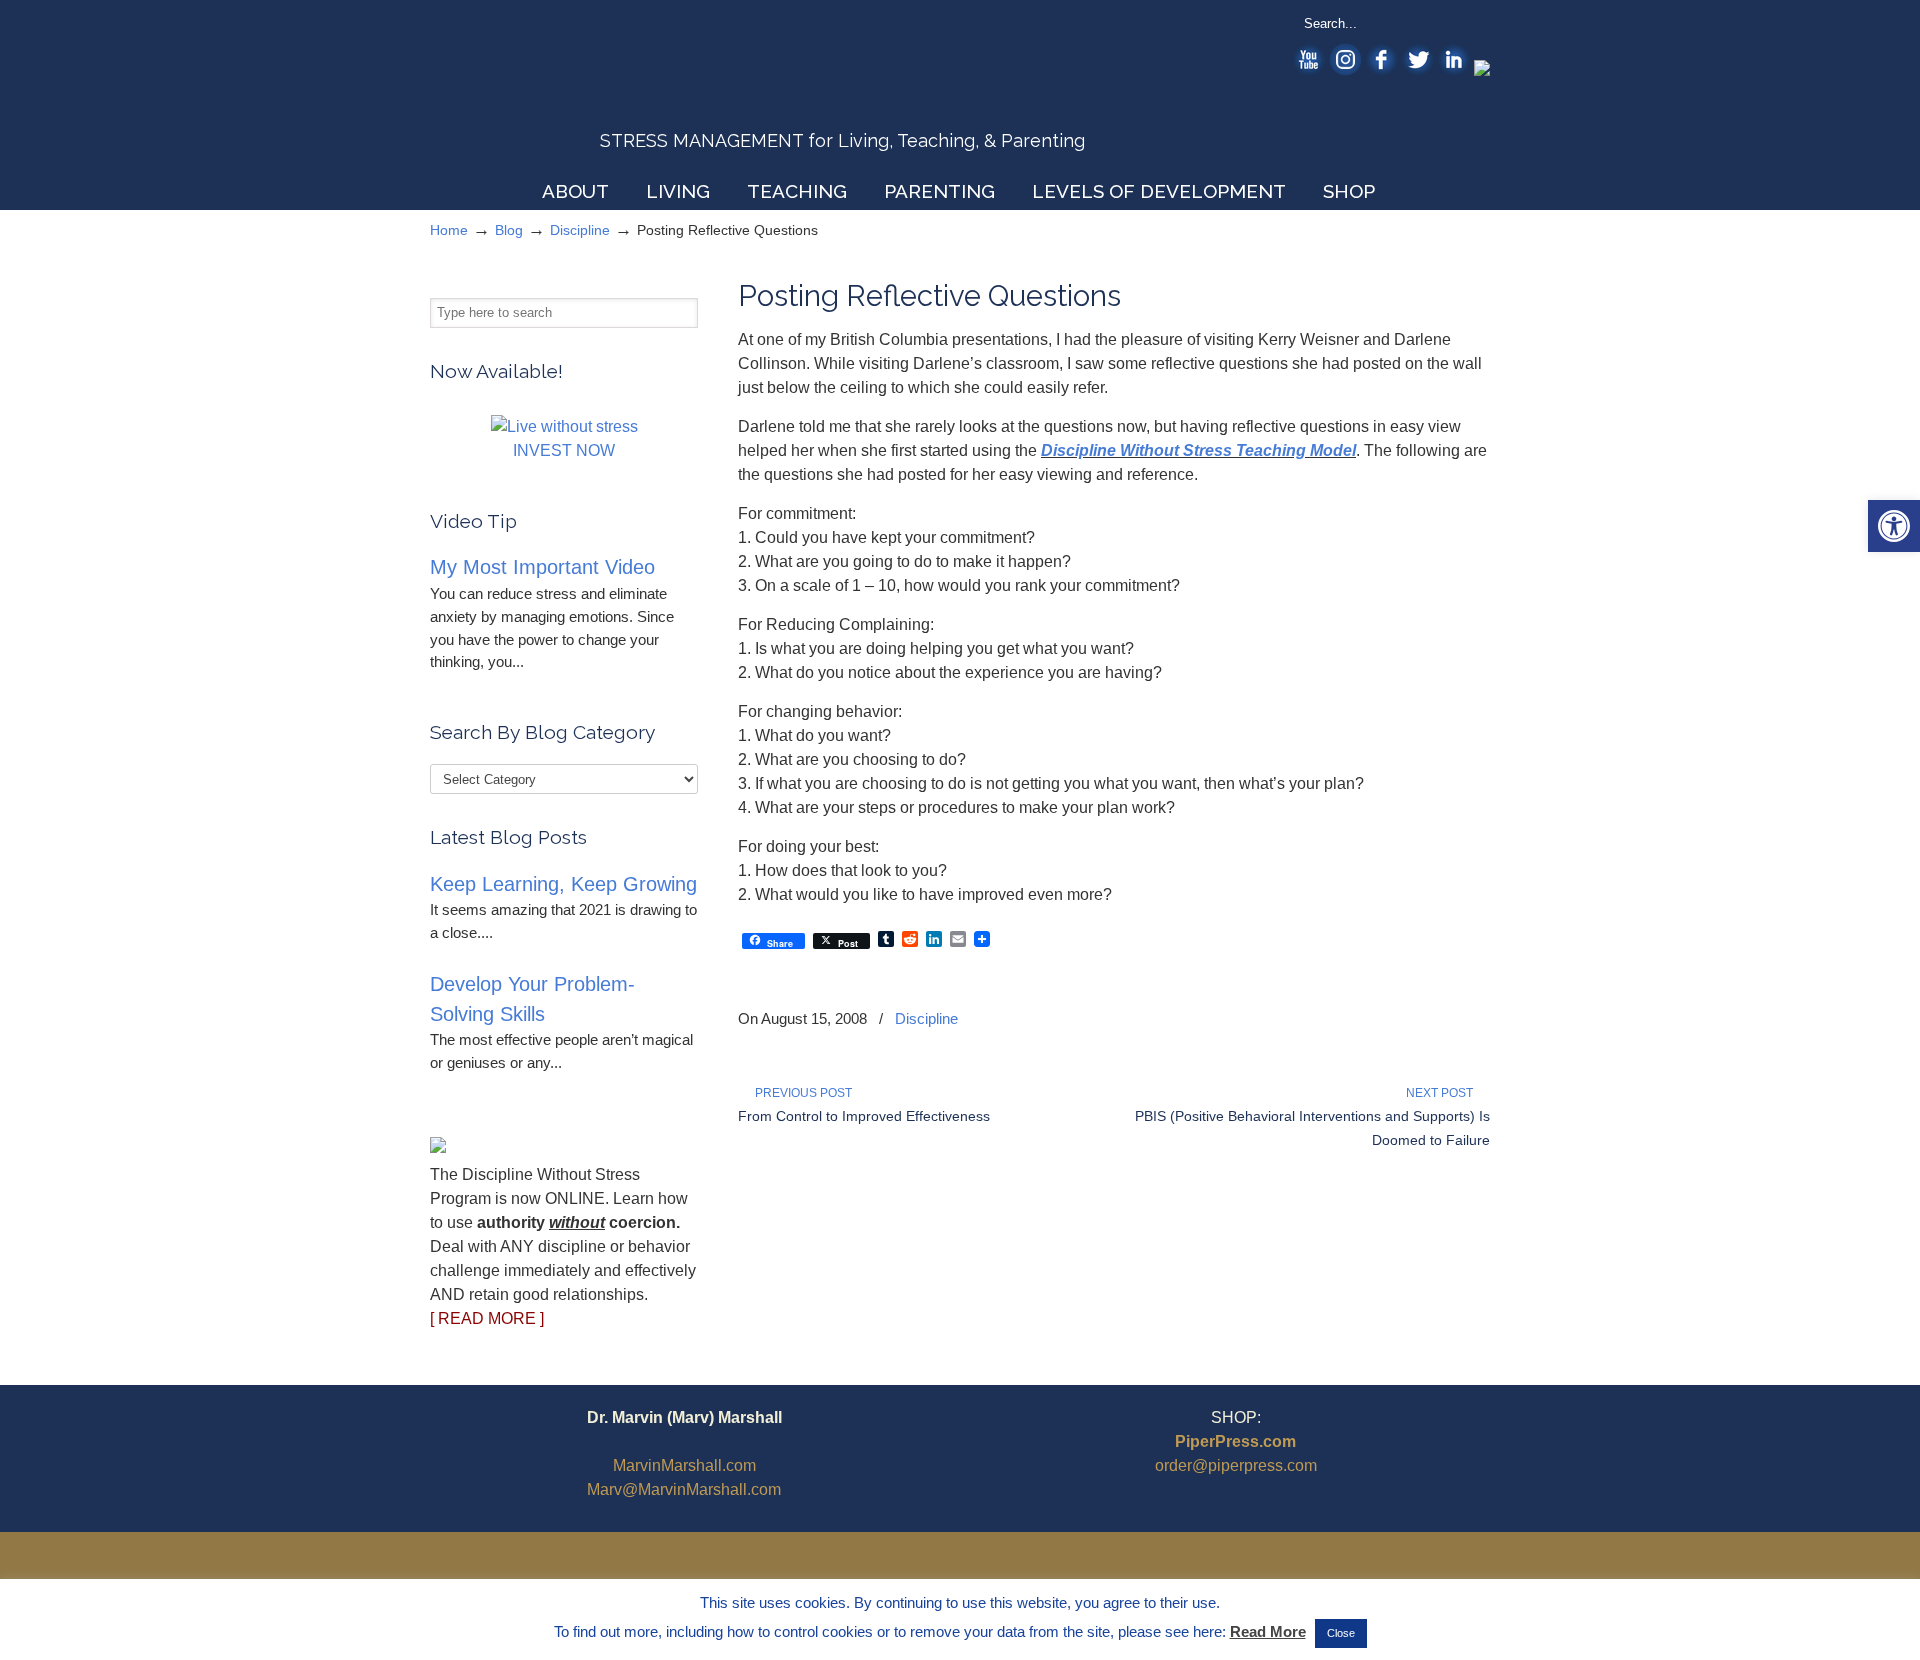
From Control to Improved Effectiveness (864, 1116)
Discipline (580, 230)
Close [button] (1341, 1633)
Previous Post (800, 1093)
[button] (1894, 526)
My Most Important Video (542, 567)
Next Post (1442, 1093)
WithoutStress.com (573, 92)
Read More (1268, 1631)
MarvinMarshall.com (684, 1465)
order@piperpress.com (1236, 1465)
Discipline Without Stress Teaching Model (1198, 450)
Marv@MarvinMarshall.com (684, 1489)
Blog (509, 230)
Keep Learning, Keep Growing (563, 884)
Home (449, 230)
